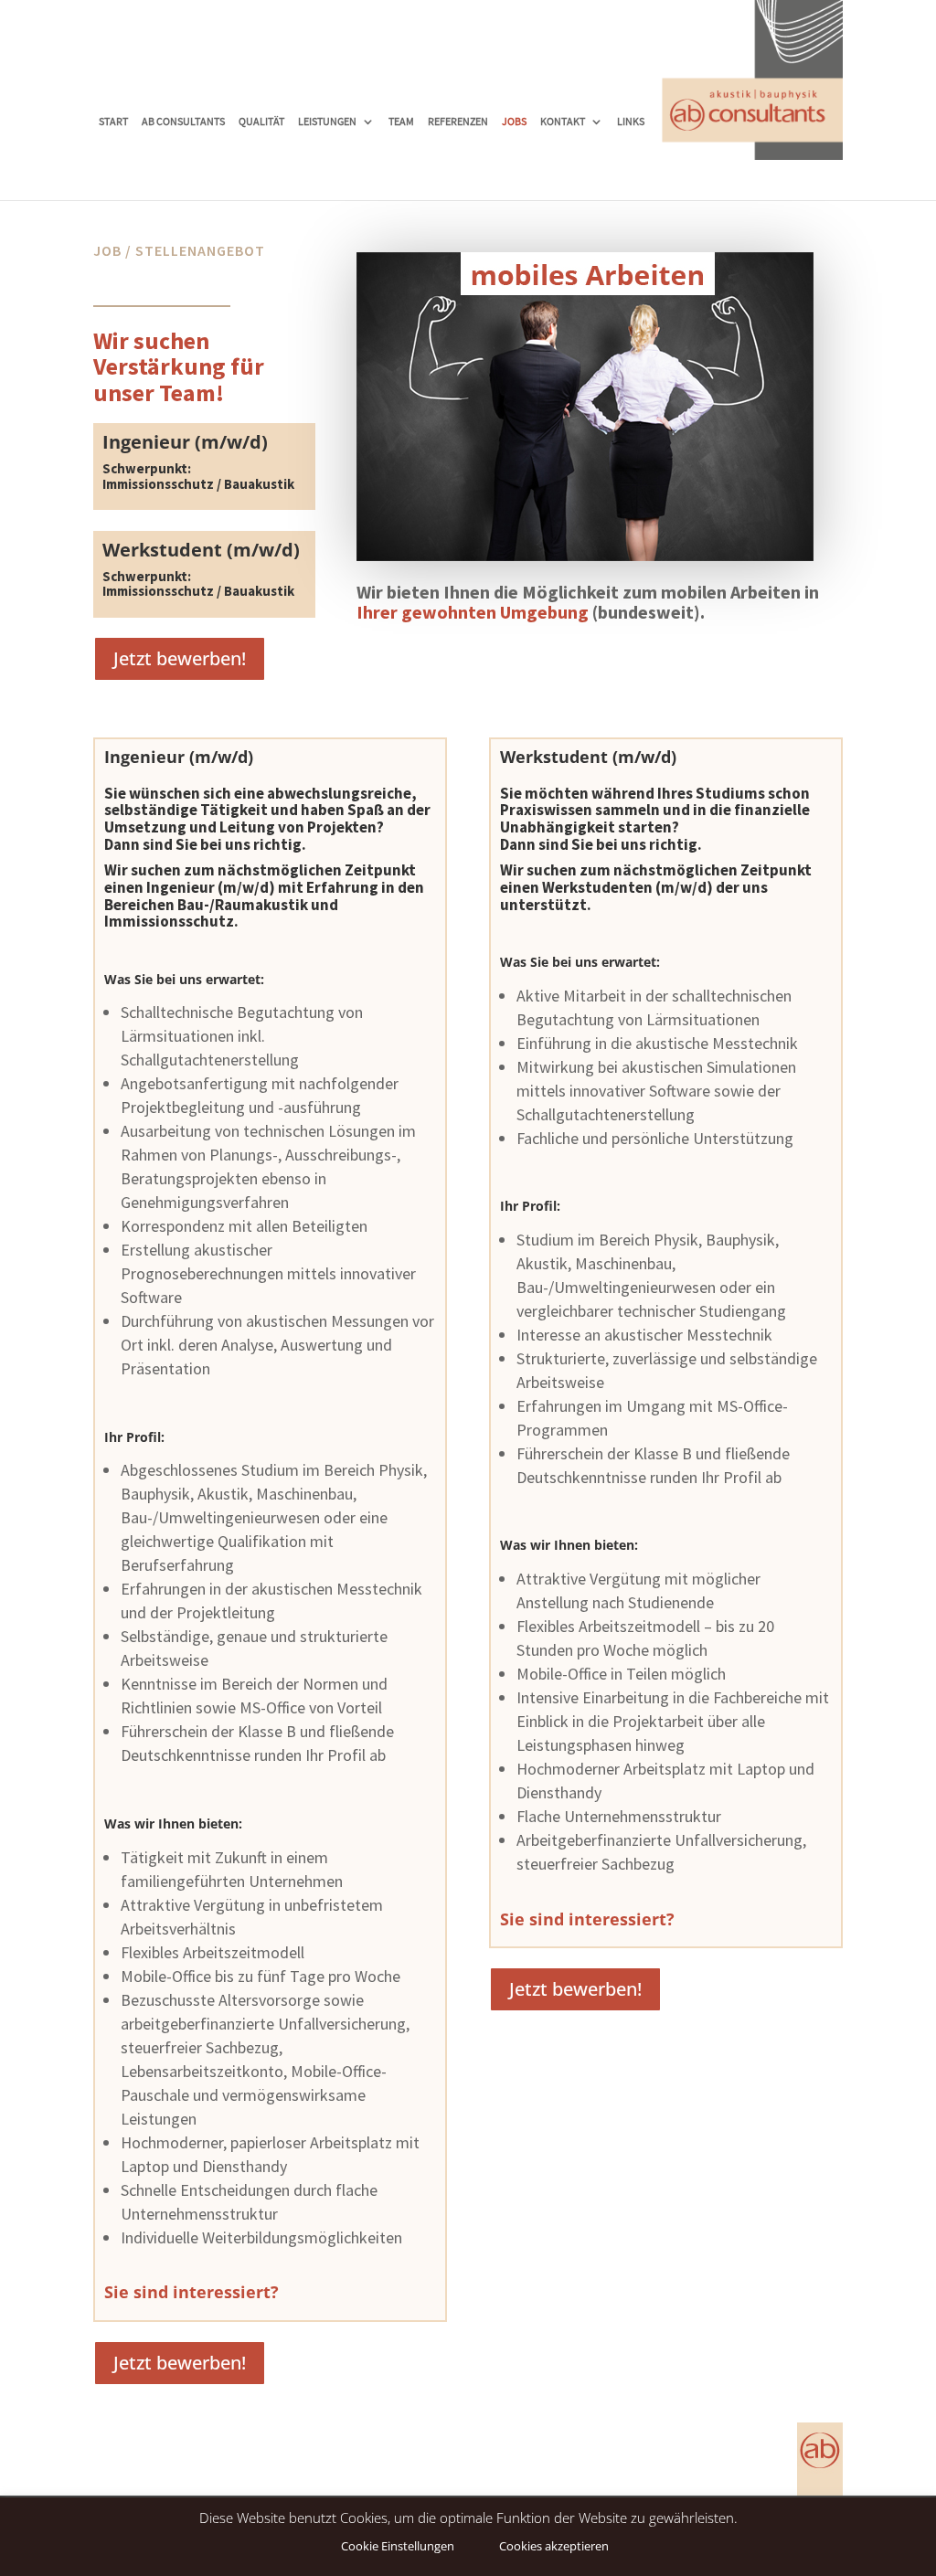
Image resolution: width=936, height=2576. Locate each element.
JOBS (514, 122)
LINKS (631, 122)
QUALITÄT (261, 122)
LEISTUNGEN (327, 122)
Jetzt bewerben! (180, 658)
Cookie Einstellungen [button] (398, 2546)
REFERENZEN (458, 122)
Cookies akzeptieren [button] (554, 2546)
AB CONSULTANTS (183, 122)
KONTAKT (563, 122)
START (113, 122)
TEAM (401, 122)
